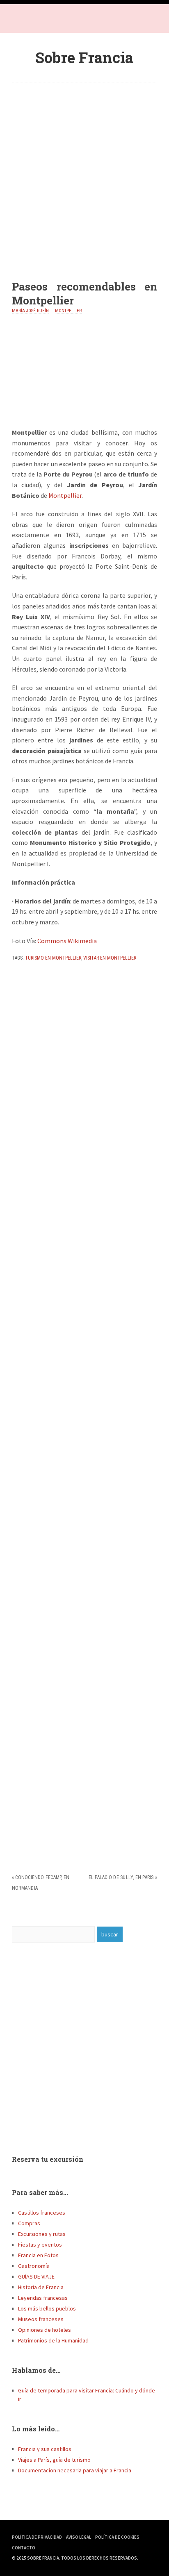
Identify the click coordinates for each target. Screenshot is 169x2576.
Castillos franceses (42, 2213)
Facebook (20, 20)
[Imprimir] (15, 976)
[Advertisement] (84, 175)
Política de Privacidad (37, 2537)
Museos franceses (41, 2319)
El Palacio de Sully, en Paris (121, 1877)
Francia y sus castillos (45, 2449)
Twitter (37, 20)
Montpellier (68, 311)
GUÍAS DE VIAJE (36, 2276)
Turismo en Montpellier (53, 958)
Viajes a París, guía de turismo (54, 2460)
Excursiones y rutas (42, 2234)
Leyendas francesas (43, 2298)
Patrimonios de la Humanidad (53, 2340)
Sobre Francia (84, 57)
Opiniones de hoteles (45, 2330)
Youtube (53, 20)
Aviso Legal (79, 2537)
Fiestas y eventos (40, 2245)
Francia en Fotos (38, 2255)
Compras (29, 2223)
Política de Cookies (117, 2537)
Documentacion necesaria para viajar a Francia (75, 2470)
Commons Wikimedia (67, 941)
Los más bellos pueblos (47, 2308)
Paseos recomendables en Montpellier (84, 293)
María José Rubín (30, 311)
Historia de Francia (41, 2287)
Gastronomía (34, 2266)
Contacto (24, 2548)
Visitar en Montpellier (110, 958)
